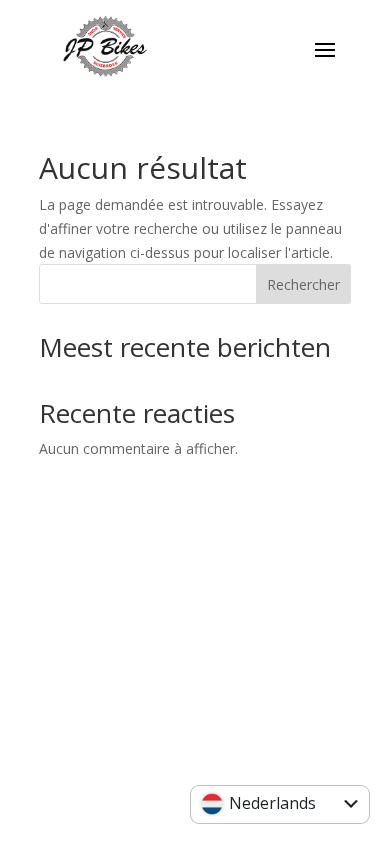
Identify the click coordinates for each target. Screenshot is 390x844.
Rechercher (303, 284)
